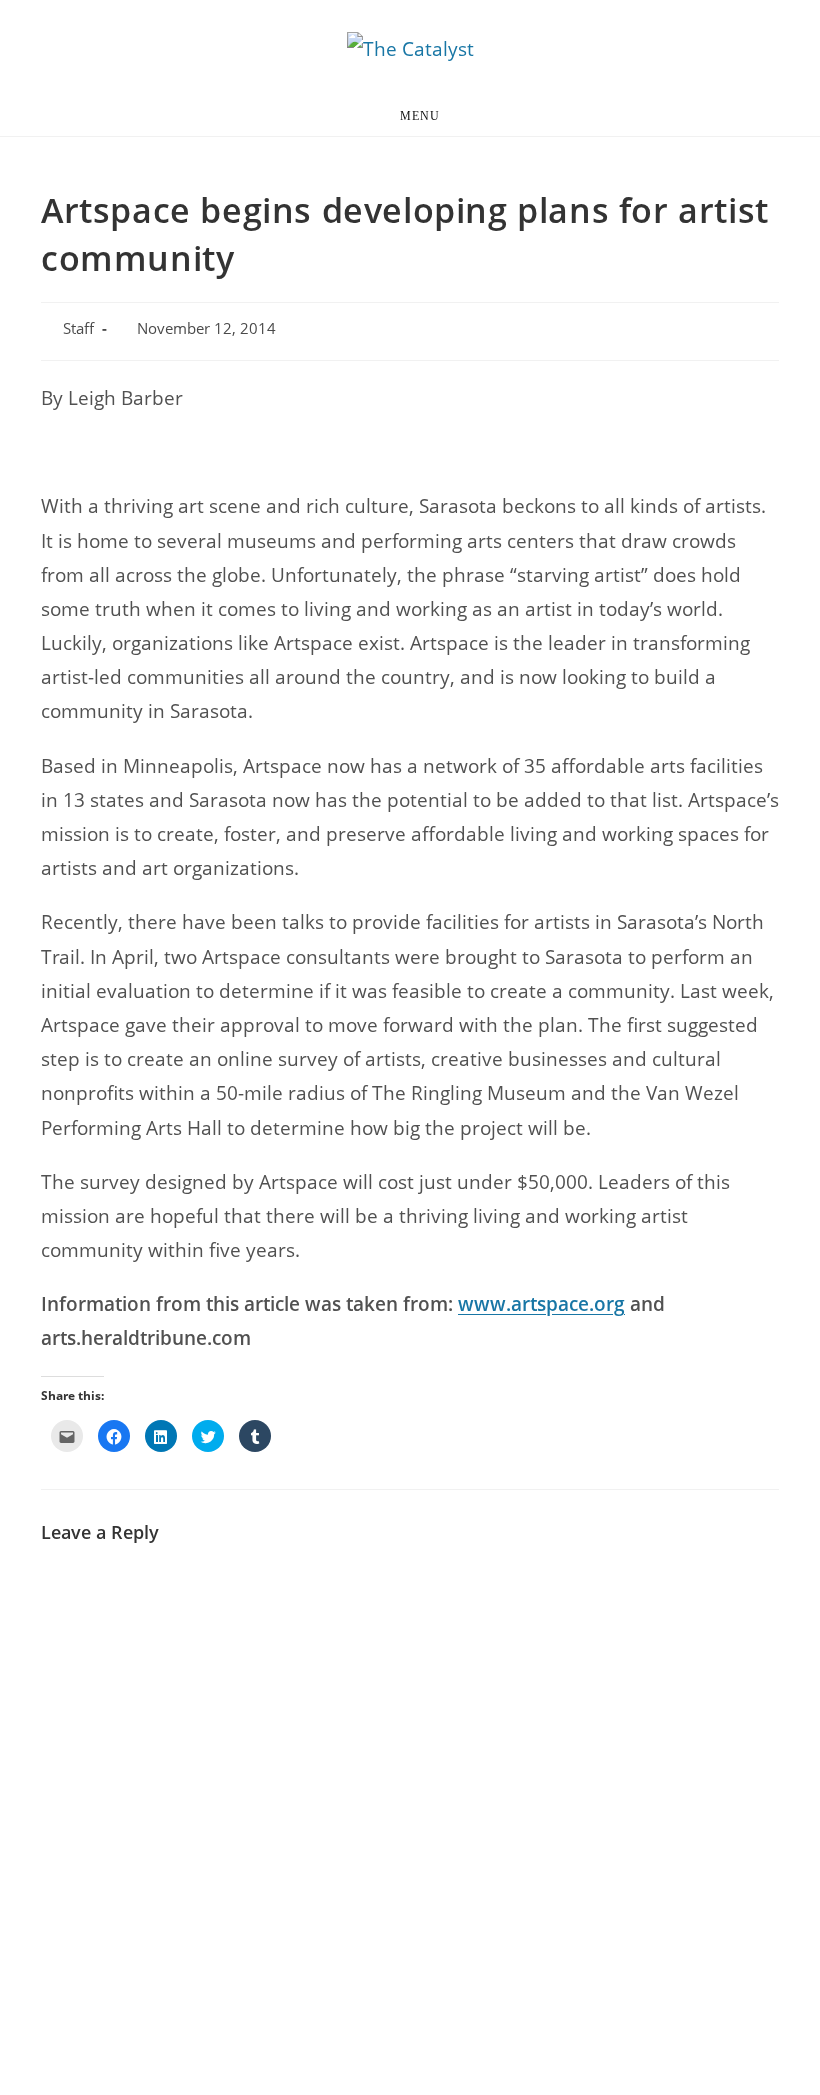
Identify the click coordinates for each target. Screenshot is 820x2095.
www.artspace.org (541, 1304)
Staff (78, 328)
